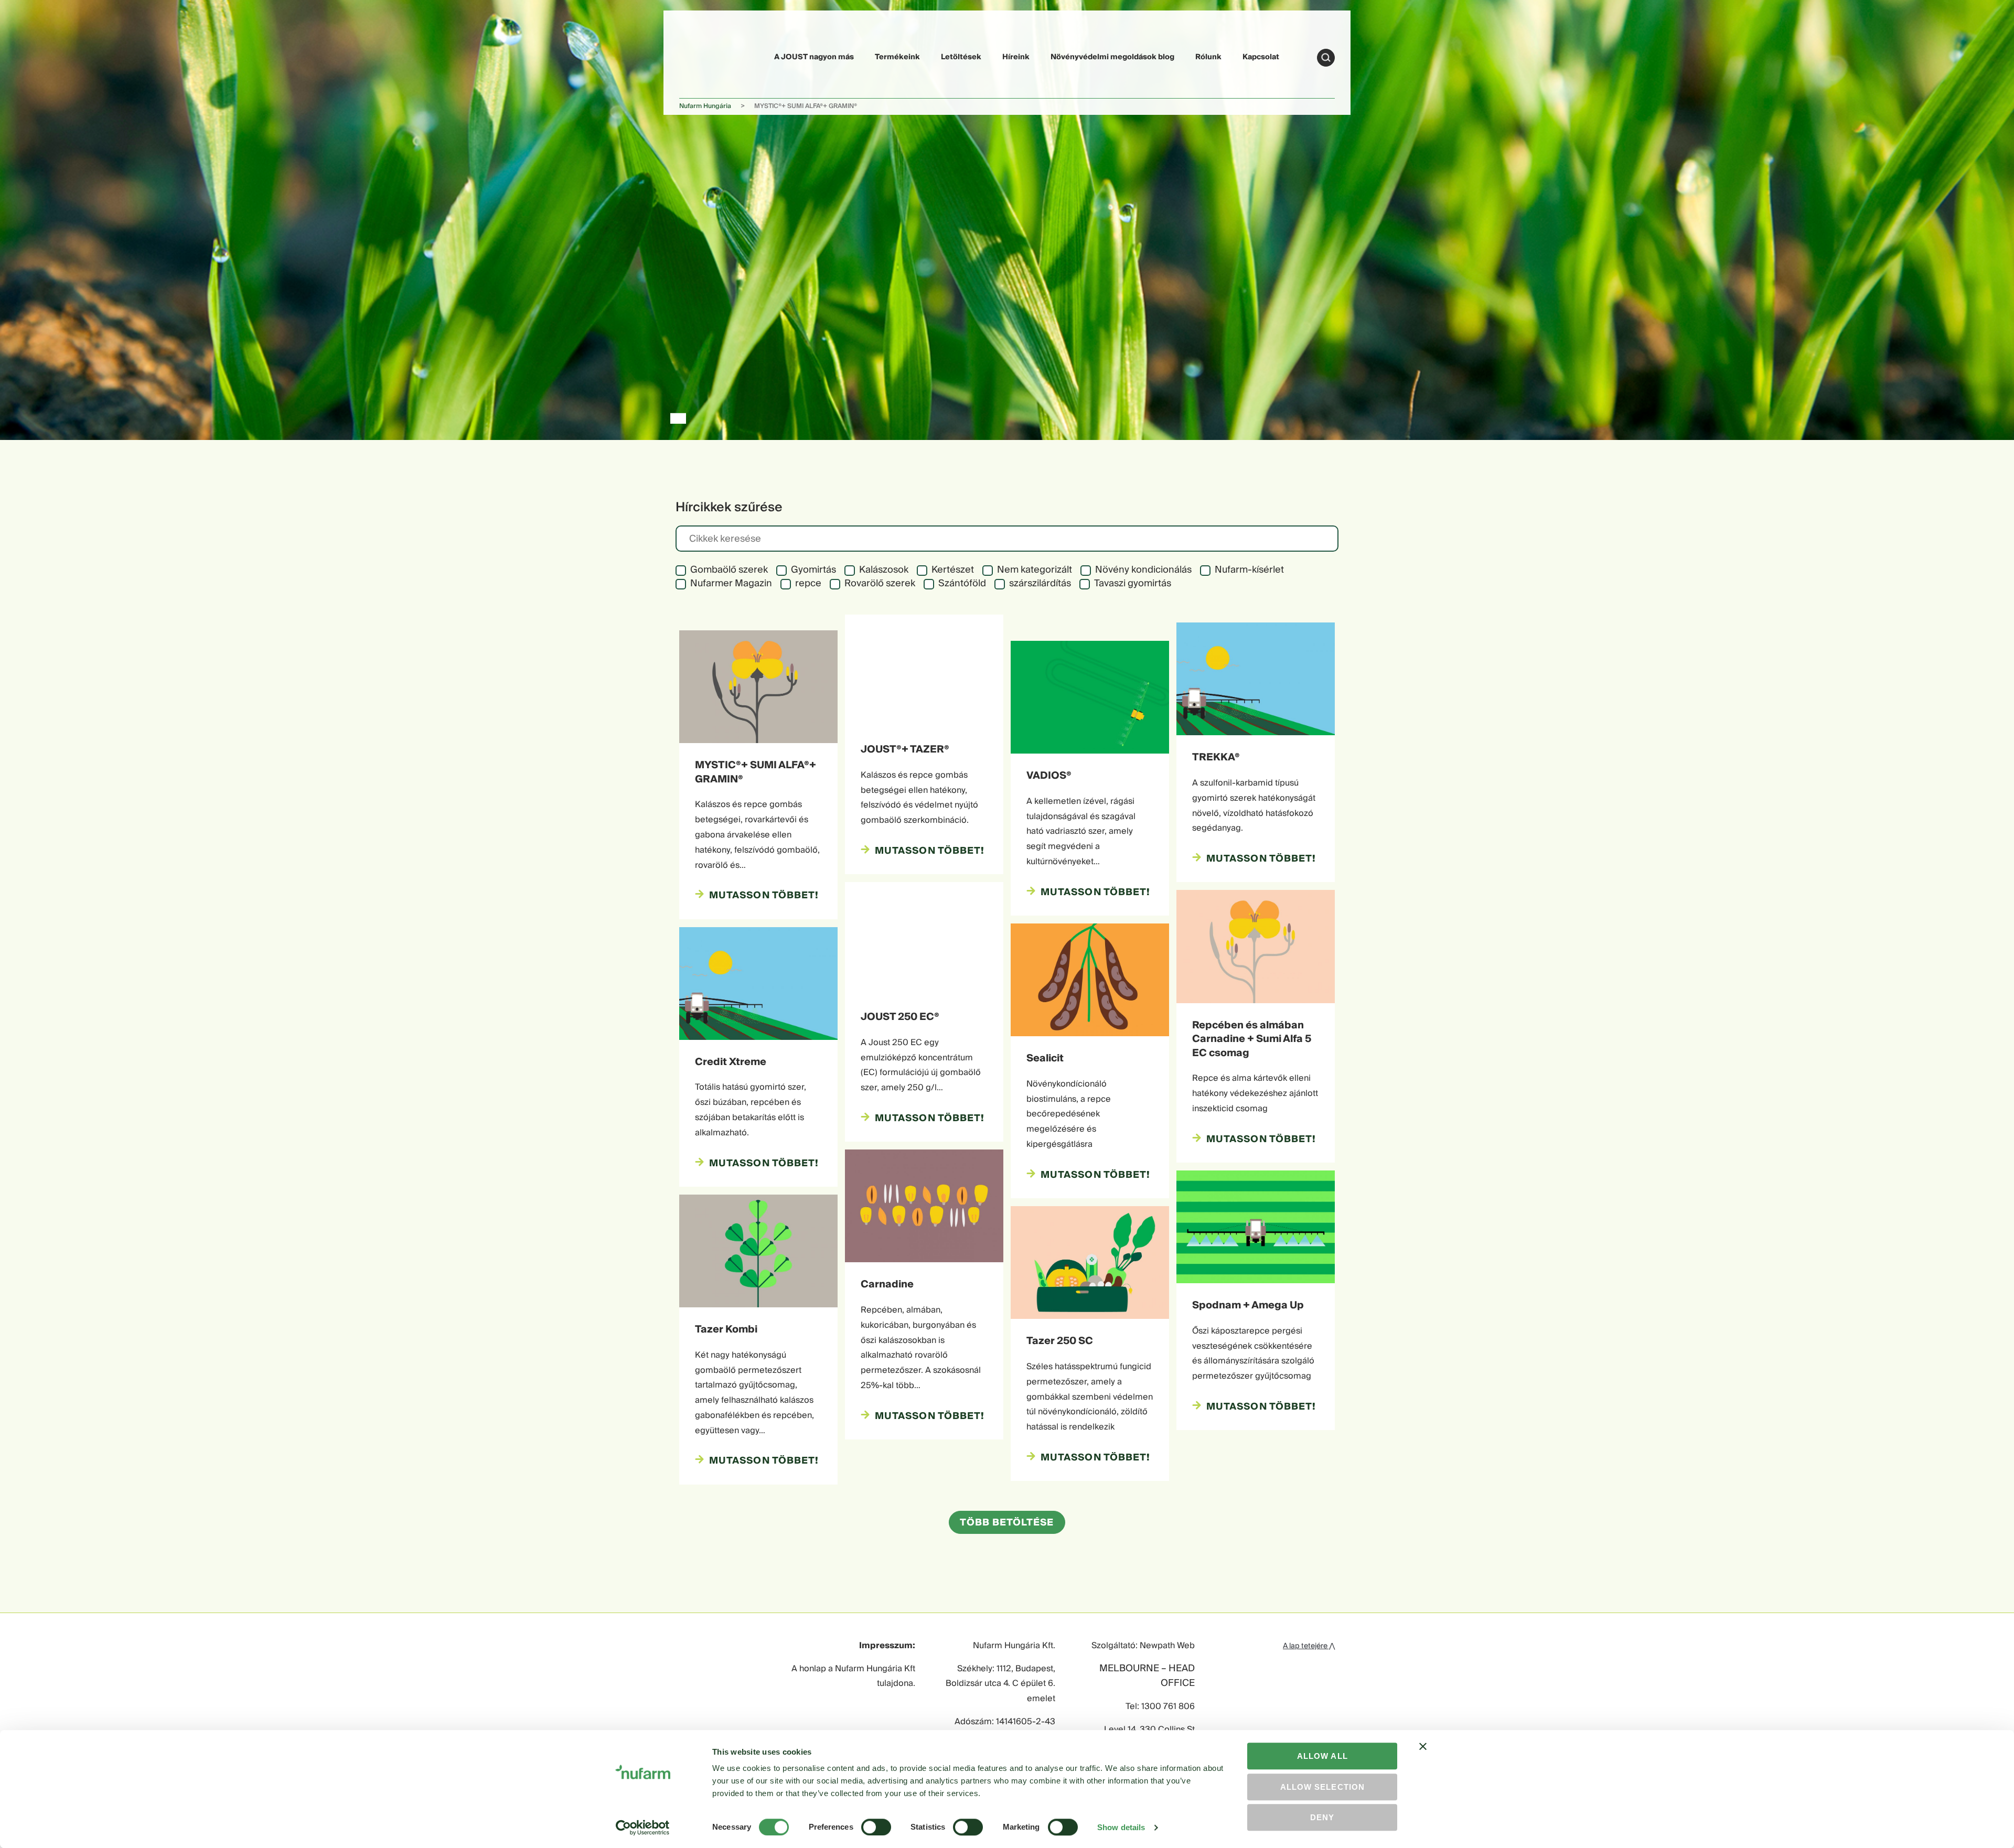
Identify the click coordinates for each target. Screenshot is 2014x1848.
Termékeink (897, 57)
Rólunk (1208, 57)
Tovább (1326, 58)
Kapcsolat (1261, 57)
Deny (1322, 1817)
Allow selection (1322, 1787)
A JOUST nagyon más (814, 57)
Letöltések (961, 57)
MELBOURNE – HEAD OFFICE (1147, 1677)
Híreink (1016, 57)
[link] (704, 56)
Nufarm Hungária (705, 106)
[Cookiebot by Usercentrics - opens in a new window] (643, 1828)
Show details (1121, 1827)
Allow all (1322, 1756)
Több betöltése (1007, 1523)
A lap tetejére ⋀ (1309, 1646)
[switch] (876, 1827)
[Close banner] (1423, 1756)
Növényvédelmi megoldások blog (1112, 57)
